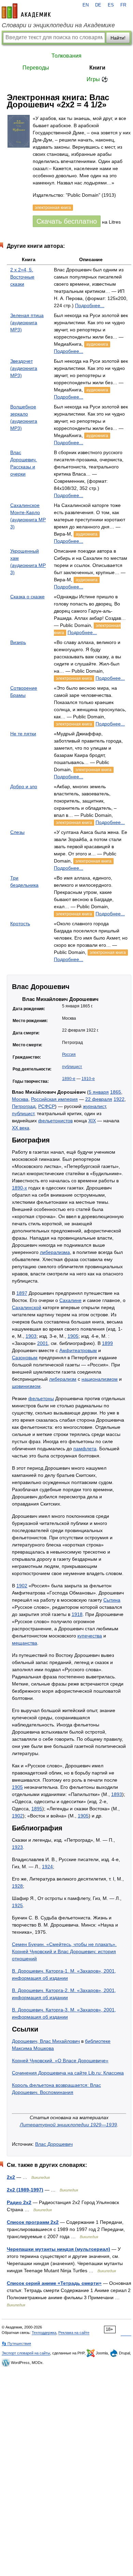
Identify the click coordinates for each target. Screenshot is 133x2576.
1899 (107, 1343)
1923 (17, 1847)
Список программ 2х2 (33, 2222)
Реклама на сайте (74, 2333)
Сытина (112, 1600)
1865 (116, 1092)
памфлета (85, 1449)
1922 (119, 1099)
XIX (92, 1121)
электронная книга (74, 678)
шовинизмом (26, 1386)
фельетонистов (55, 1121)
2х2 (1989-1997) (25, 2190)
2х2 (11, 2177)
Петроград (24, 1106)
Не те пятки (23, 734)
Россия (69, 1054)
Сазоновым (25, 1358)
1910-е (88, 1079)
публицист (72, 1067)
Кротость (20, 924)
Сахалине (70, 1300)
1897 (22, 1293)
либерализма (55, 1252)
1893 (117, 1794)
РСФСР (47, 1106)
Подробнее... (90, 305)
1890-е (69, 1079)
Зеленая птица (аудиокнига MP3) (27, 323)
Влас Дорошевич (54, 2144)
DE (98, 5)
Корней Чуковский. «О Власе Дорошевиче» (60, 2061)
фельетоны (41, 1398)
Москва (20, 1099)
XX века (21, 1128)
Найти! (118, 38)
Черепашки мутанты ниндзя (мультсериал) (58, 2249)
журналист (94, 1106)
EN (86, 5)
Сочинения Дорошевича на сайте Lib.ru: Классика (68, 2073)
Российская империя (54, 1099)
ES (111, 5)
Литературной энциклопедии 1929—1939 (68, 2125)
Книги (97, 68)
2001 (43, 1343)
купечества (90, 1636)
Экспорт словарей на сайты (26, 2353)
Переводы (36, 68)
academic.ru (26, 11)
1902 (22, 1586)
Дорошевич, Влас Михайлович (46, 2041)
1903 (31, 1336)
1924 (47, 1867)
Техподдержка (44, 2333)
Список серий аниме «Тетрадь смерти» (54, 2283)
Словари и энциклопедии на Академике (58, 25)
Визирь (18, 642)
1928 (17, 1886)
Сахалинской (27, 1307)
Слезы (17, 832)
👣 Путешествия (16, 2343)
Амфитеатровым (78, 1350)
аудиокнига (97, 344)
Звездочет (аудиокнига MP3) (24, 368)
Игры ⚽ (97, 79)
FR (123, 5)
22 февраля (99, 1099)
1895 (37, 1809)
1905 (73, 1336)
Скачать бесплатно (67, 221)
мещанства (25, 1643)
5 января (99, 1092)
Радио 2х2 (19, 2202)
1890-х (19, 1188)
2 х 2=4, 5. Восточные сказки (22, 277)
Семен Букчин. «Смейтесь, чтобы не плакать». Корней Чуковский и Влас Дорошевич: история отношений (64, 1951)
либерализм (63, 1379)
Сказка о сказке (27, 597)
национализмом (100, 1379)
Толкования (66, 56)
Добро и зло (24, 787)
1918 (77, 1614)
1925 (17, 1905)
